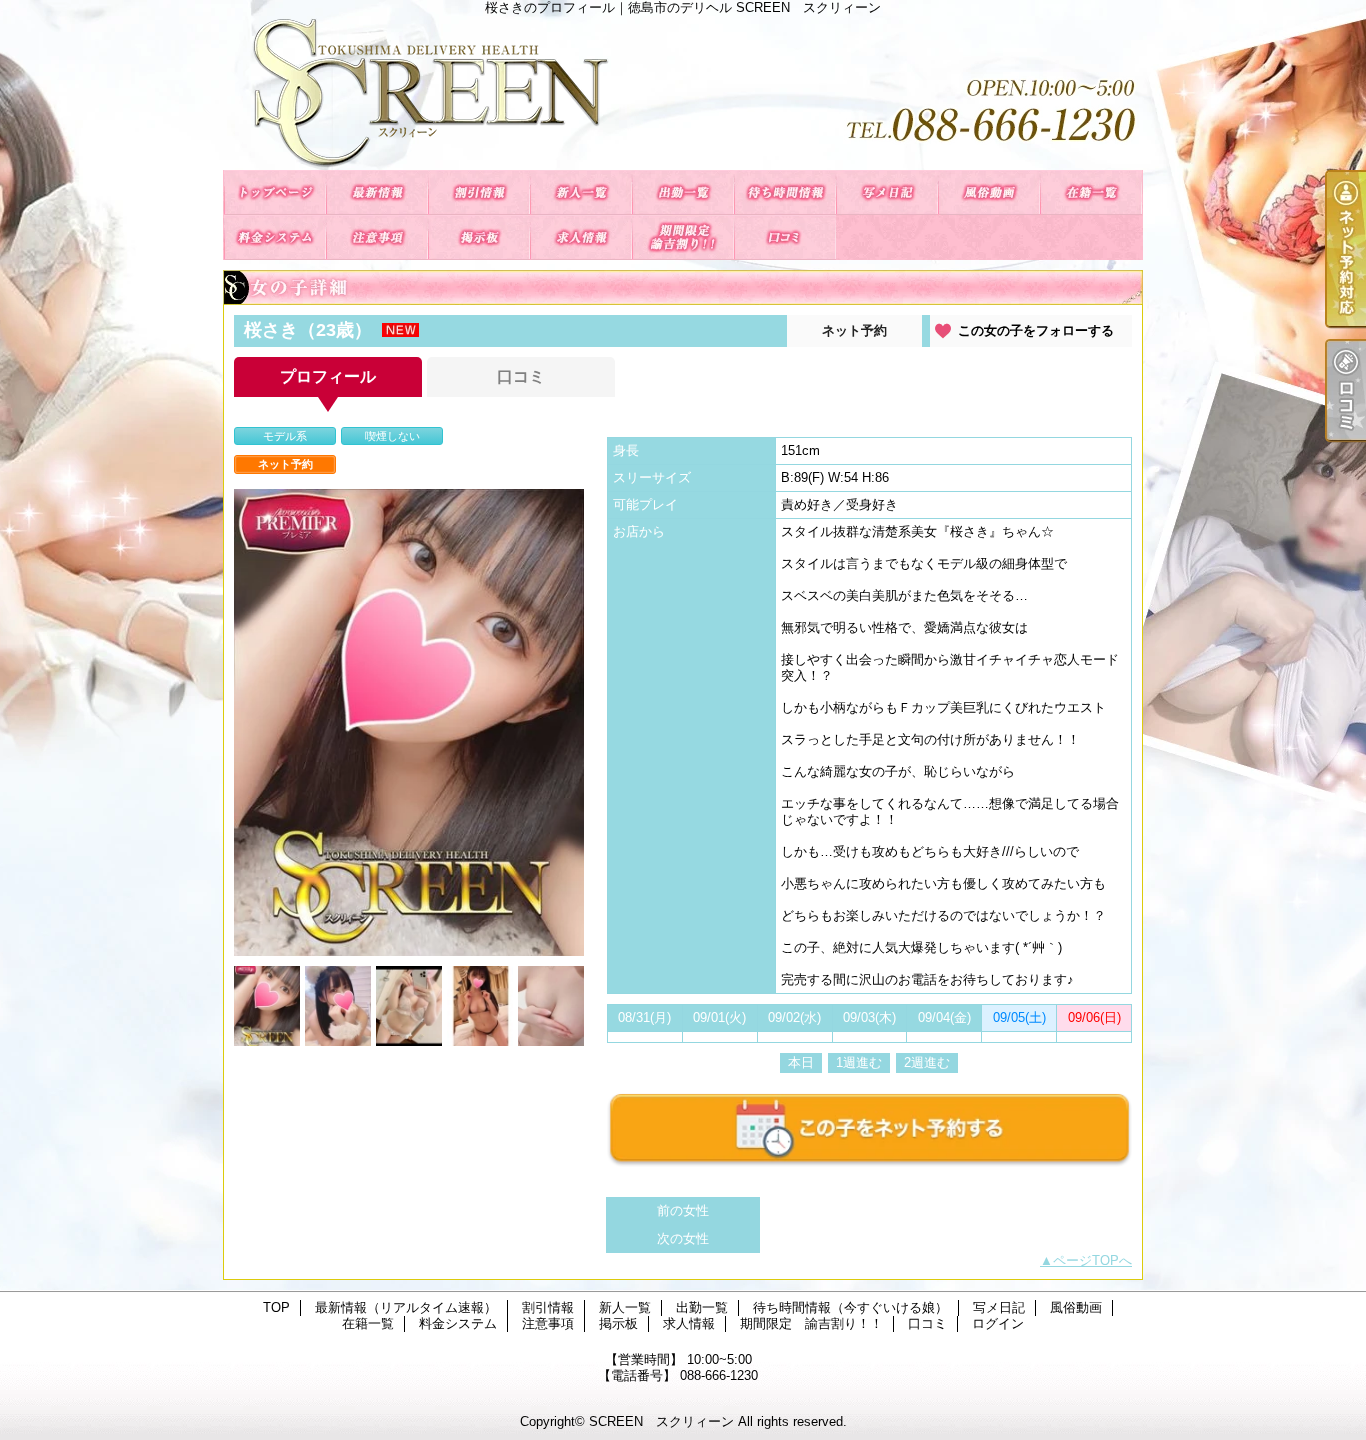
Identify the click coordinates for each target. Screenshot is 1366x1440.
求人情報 (581, 237)
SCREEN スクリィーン (661, 1421)
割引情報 (479, 192)
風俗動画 (989, 192)
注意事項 (377, 237)
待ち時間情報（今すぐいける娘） (785, 192)
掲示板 (479, 237)
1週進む (859, 1062)
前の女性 (683, 1210)
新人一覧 (581, 192)
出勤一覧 (683, 192)
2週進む (927, 1062)
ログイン (998, 1323)
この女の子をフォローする (1036, 330)
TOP (275, 192)
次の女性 (683, 1238)
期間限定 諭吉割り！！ (683, 237)
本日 (801, 1062)
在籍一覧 (1091, 192)
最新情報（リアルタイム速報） (377, 192)
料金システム (275, 237)
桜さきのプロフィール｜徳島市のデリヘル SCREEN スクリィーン (683, 92)
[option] (409, 722)
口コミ (785, 237)
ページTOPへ (1092, 1260)
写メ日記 (887, 192)
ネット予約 (854, 330)
